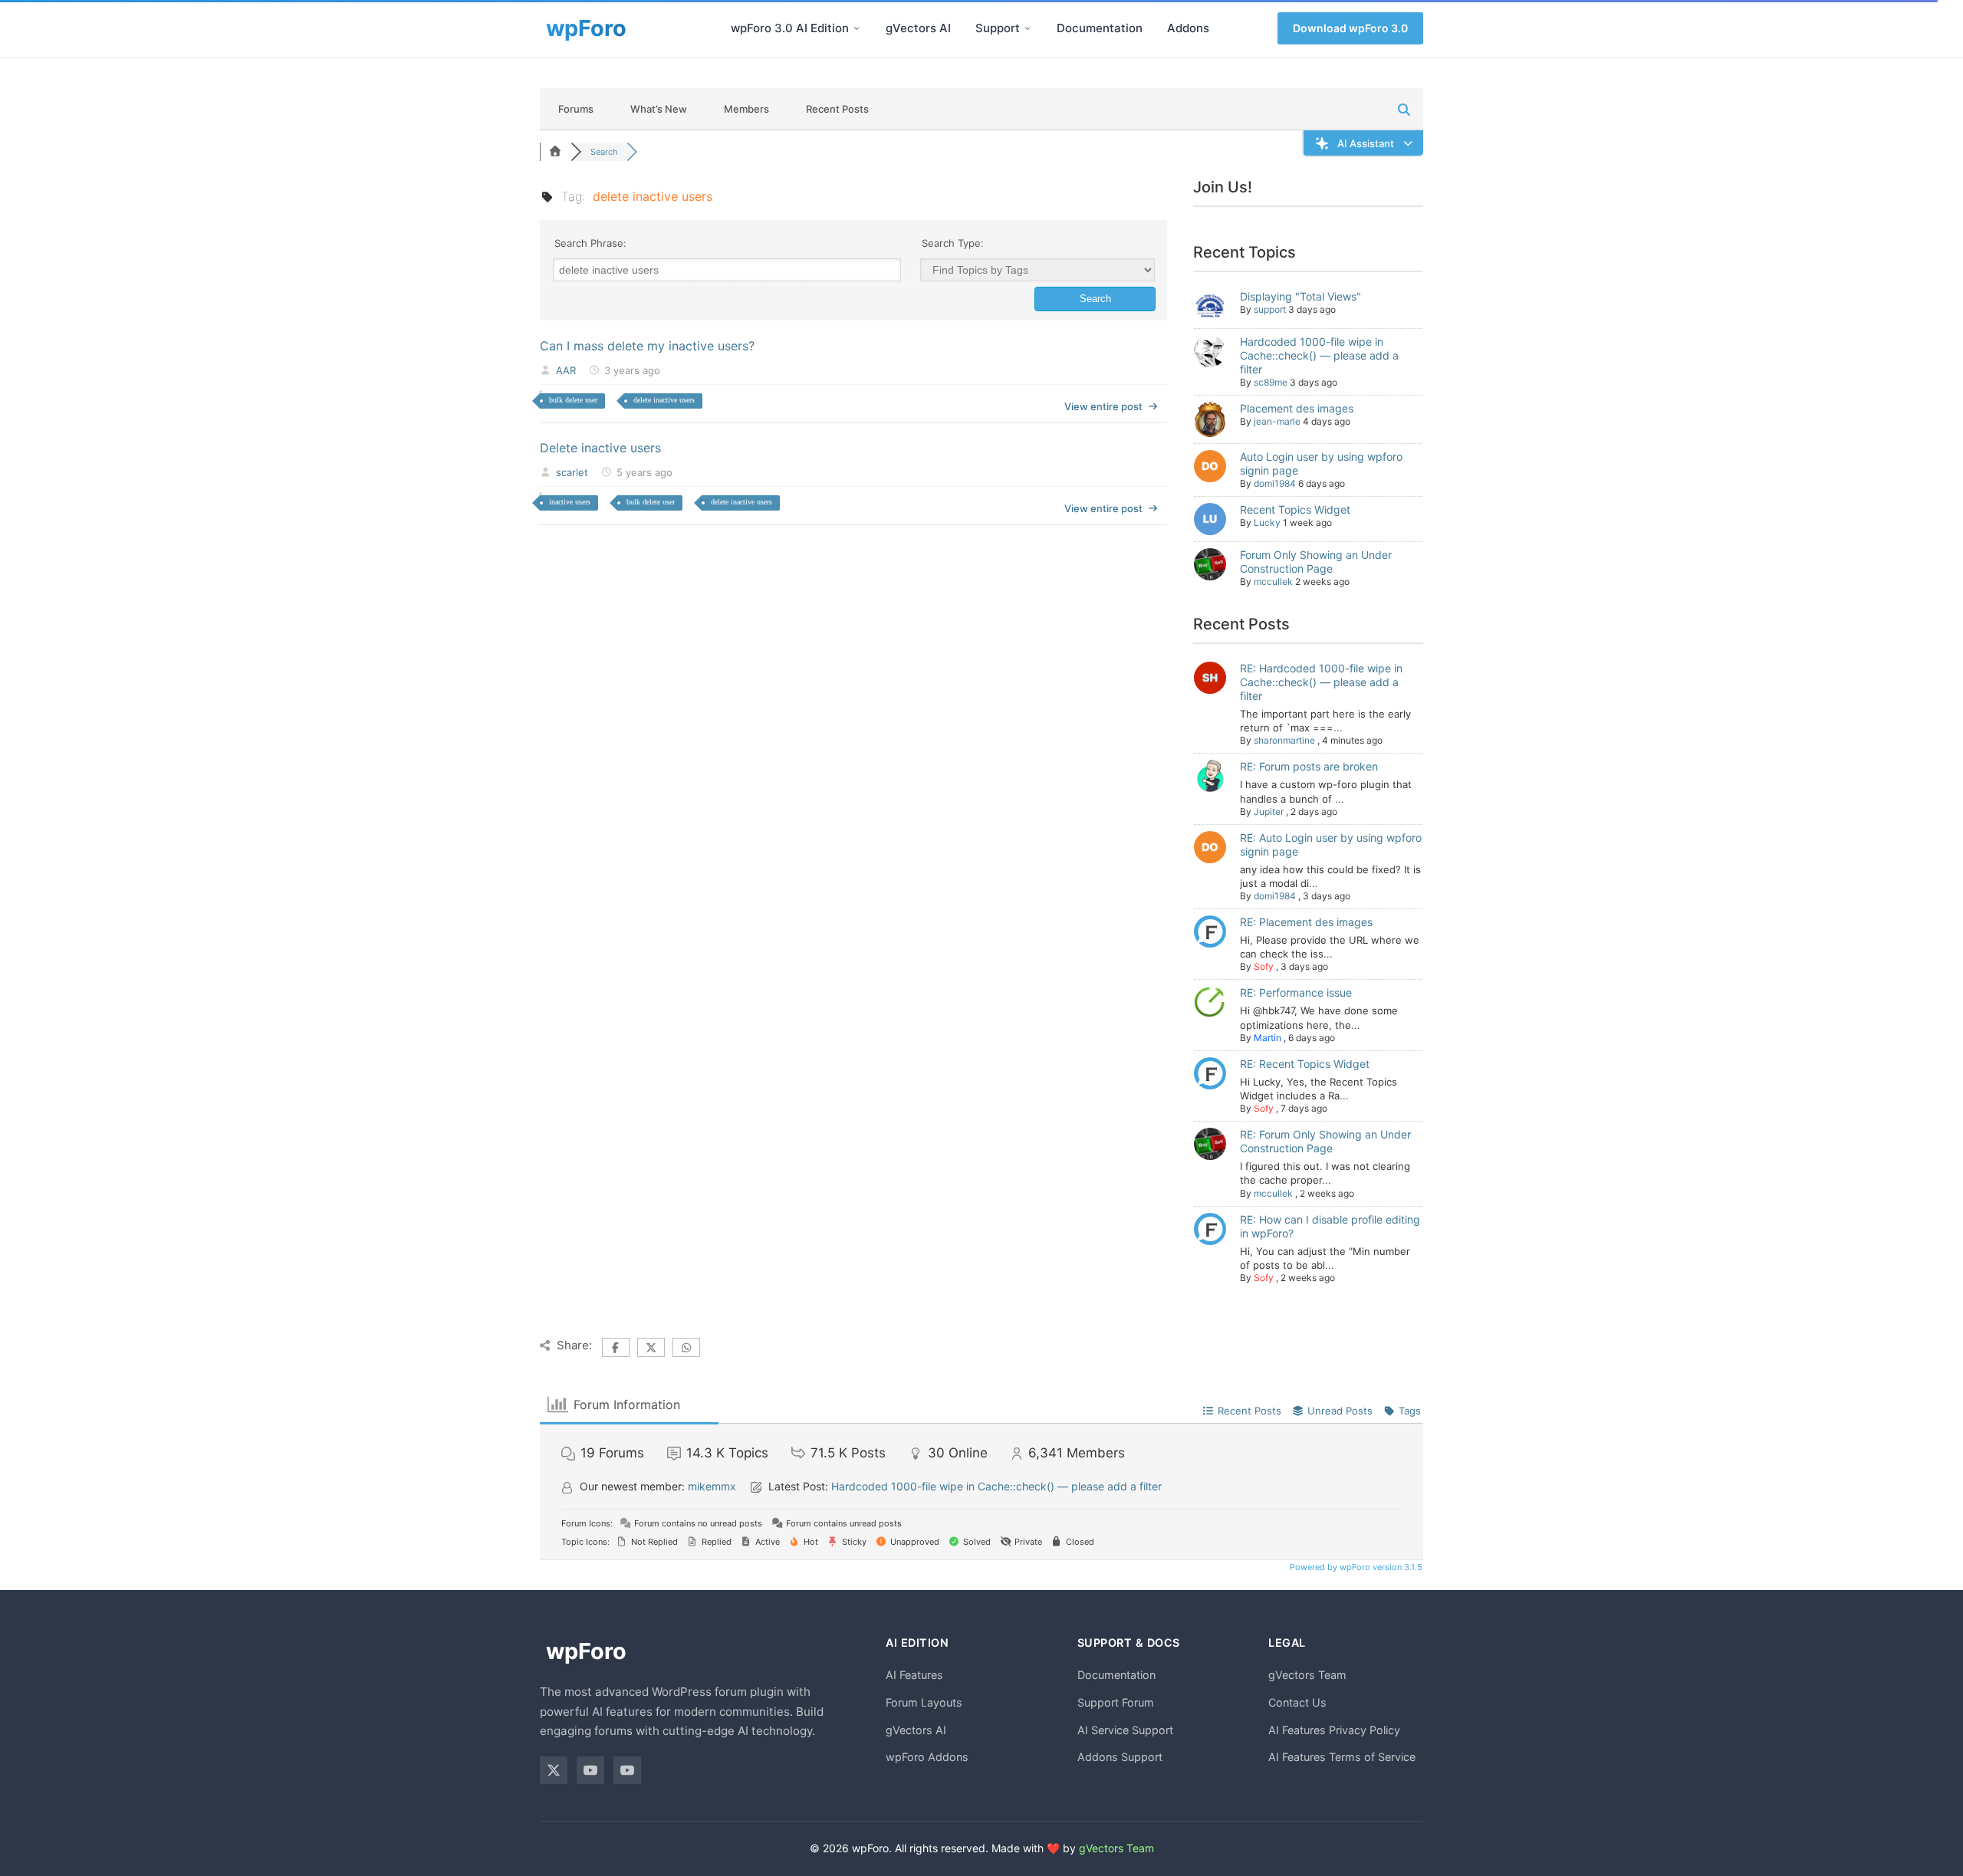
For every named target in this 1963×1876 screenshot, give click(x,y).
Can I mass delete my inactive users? (647, 346)
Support (998, 28)
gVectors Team (1307, 1675)
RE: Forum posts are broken (1309, 766)
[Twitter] (554, 1770)
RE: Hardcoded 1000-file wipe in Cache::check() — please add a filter (1321, 682)
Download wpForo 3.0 (1350, 28)
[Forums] (555, 152)
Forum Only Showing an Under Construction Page (1316, 562)
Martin (1268, 1038)
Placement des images (1297, 408)
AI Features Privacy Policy (1334, 1730)
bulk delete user (573, 400)
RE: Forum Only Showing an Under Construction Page (1325, 1141)
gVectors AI (918, 28)
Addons (1188, 28)
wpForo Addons (927, 1757)
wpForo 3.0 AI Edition (790, 28)
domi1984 (1275, 483)
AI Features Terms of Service (1342, 1757)
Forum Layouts (924, 1702)
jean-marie (1277, 421)
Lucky (1267, 522)
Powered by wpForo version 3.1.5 (1355, 1567)
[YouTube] (590, 1770)
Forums (576, 109)
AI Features (914, 1675)
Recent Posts (837, 109)
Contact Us (1297, 1702)
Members (746, 109)
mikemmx (712, 1486)
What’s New (659, 109)
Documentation (1100, 28)
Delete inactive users (600, 448)
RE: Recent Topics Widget (1305, 1064)
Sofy (1264, 966)
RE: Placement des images (1306, 922)
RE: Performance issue (1296, 992)
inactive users (570, 502)
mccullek (1273, 582)
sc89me (1271, 382)
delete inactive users (664, 400)
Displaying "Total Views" (1300, 296)
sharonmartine (1284, 740)
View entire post (1103, 406)
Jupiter (1269, 812)
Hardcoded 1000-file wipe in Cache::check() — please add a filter (1319, 355)
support (1270, 309)
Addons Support (1120, 1757)
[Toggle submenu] (857, 28)
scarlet (572, 472)
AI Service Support (1125, 1730)
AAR (566, 370)
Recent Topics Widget (1295, 509)
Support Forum (1116, 1702)
